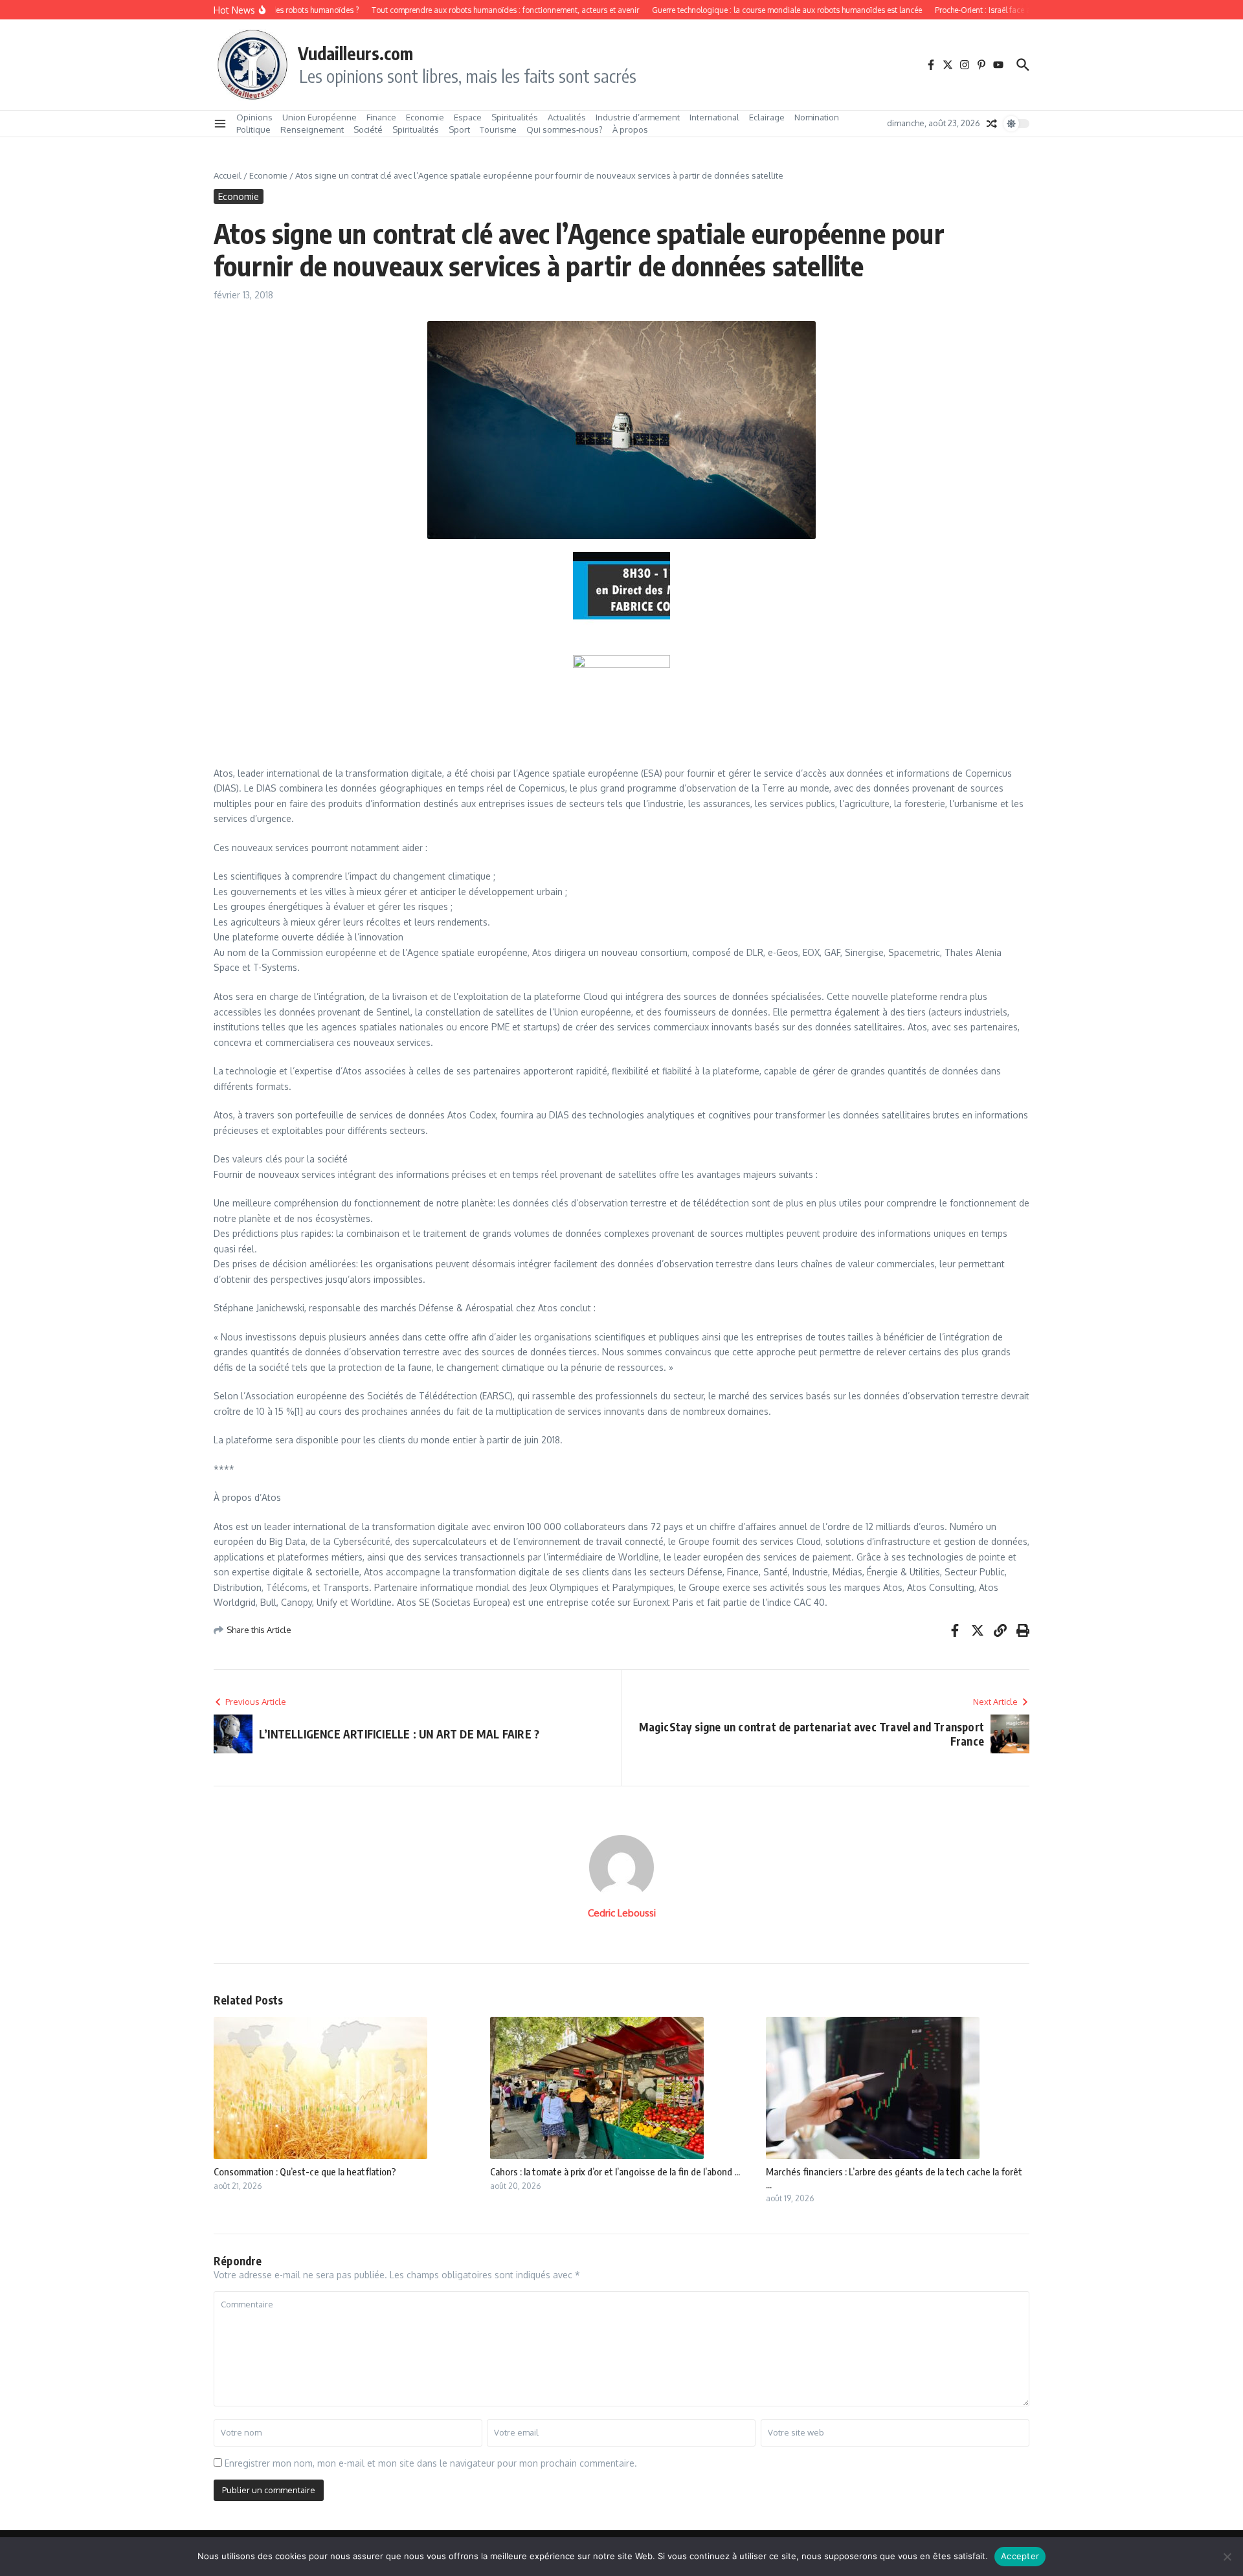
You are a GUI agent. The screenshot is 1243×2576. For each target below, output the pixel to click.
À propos (630, 129)
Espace (468, 117)
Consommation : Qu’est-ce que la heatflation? (305, 2171)
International (714, 117)
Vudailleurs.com (355, 53)
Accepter (1020, 2556)
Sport (459, 129)
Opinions (254, 117)
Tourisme (498, 129)
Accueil (228, 175)
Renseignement (312, 129)
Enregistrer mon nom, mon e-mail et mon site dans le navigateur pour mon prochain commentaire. (431, 2463)
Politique (253, 129)
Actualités (567, 117)
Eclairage (767, 117)
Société (368, 129)
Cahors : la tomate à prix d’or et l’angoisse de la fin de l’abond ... (615, 2171)
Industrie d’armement (638, 117)
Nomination (817, 117)
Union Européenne (319, 117)
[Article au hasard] (992, 124)
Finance (381, 117)
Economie (425, 117)
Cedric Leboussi (622, 1913)
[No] (1227, 2557)
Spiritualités (515, 117)
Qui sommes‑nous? (565, 129)
